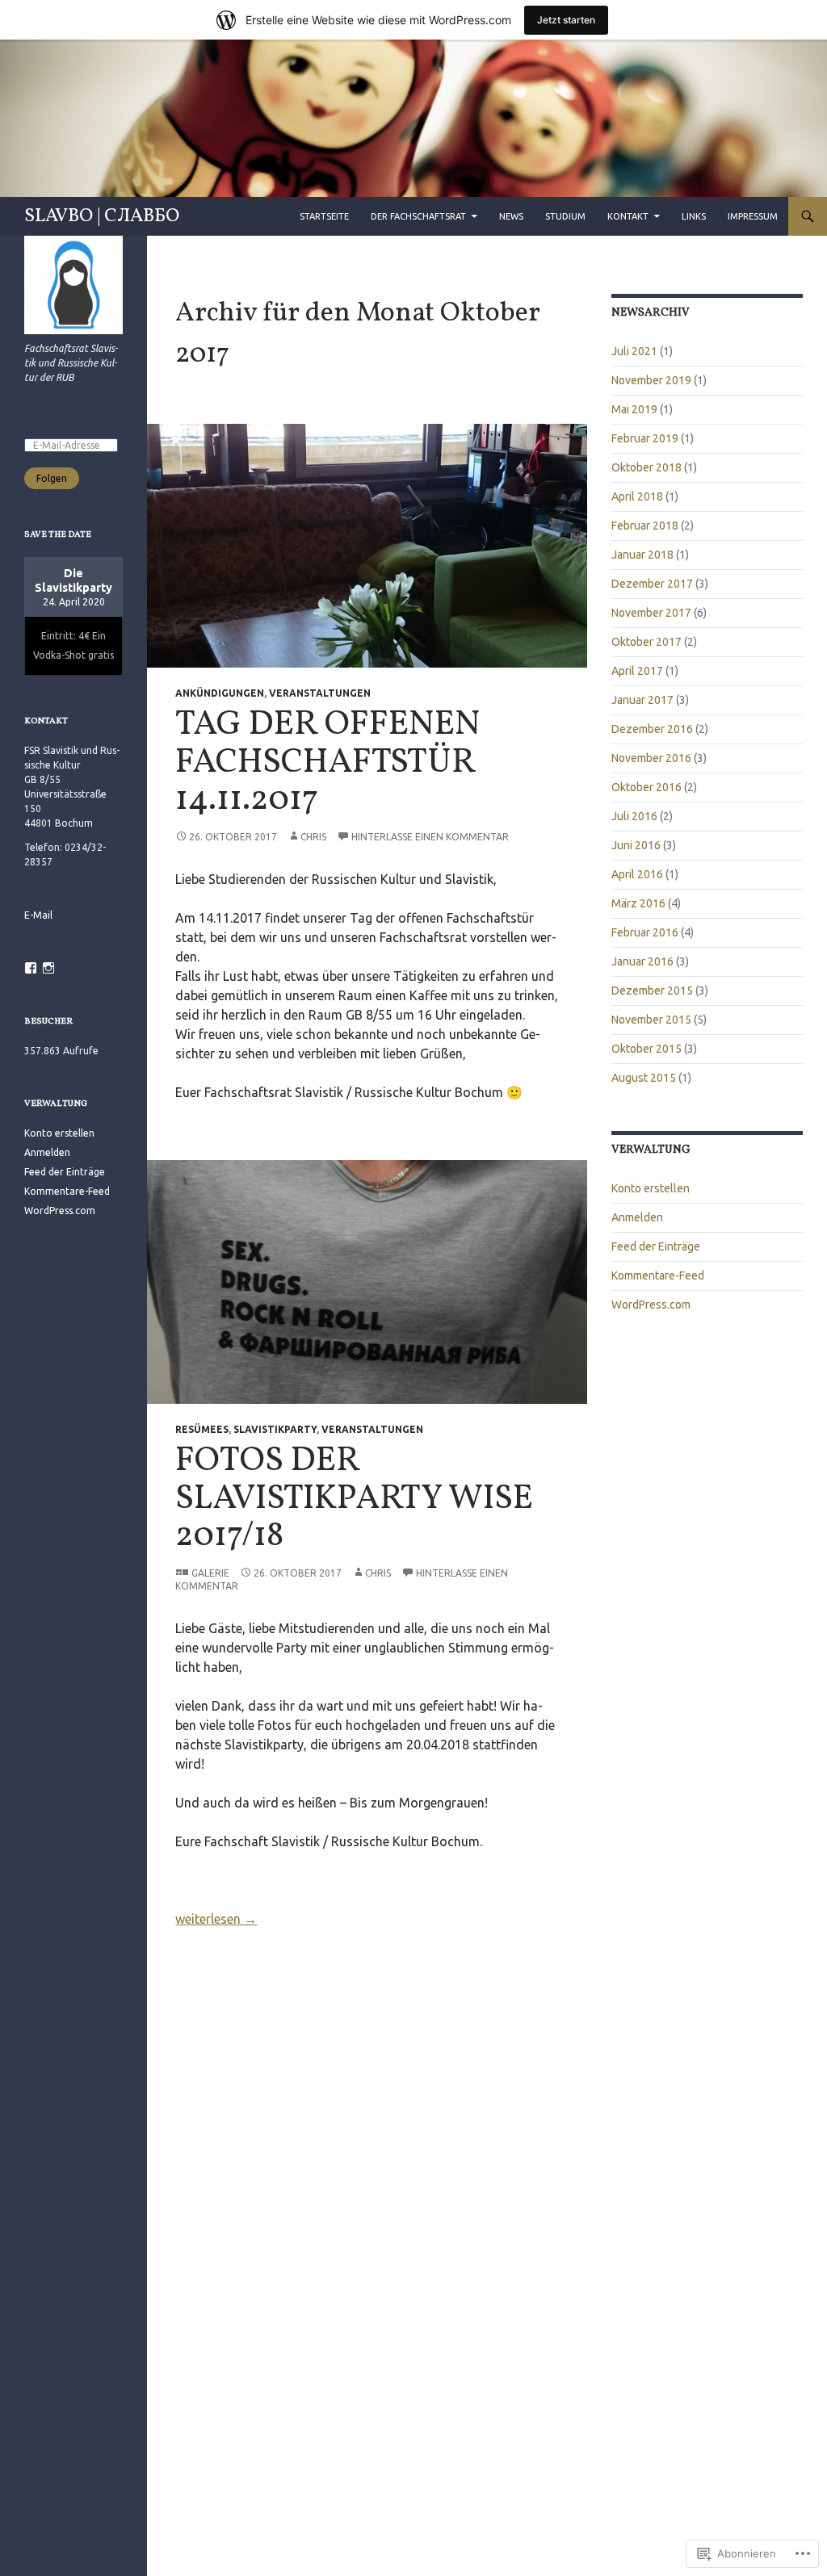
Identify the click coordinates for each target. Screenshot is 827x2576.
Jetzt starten (566, 20)
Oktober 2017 (646, 642)
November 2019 (651, 380)
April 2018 (637, 496)
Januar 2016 (642, 961)
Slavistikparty (275, 1429)
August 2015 (644, 1078)
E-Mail (38, 915)
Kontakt (628, 216)
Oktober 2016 (646, 787)
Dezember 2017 (652, 584)
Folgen (52, 478)
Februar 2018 (645, 526)
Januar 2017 (642, 700)
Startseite (324, 216)
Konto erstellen (651, 1188)
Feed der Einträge (656, 1246)
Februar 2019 (645, 438)
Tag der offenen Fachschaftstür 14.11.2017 (328, 763)
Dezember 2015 (652, 991)
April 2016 (637, 874)
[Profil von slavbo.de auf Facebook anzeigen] (31, 968)
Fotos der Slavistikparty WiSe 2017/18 (354, 1499)
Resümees (202, 1429)
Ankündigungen (220, 693)
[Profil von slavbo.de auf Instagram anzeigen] (48, 968)
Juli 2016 (634, 816)
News (511, 216)
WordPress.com (651, 1305)
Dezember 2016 (652, 729)
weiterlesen (216, 1919)
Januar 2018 (642, 555)
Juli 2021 (634, 351)
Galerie (210, 1573)
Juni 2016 (636, 845)
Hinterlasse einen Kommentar (430, 837)
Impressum (753, 216)
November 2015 (651, 1020)
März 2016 (638, 903)
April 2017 (637, 671)
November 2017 (651, 613)
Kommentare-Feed (658, 1275)
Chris (313, 837)
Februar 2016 (645, 932)
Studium (565, 216)
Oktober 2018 (646, 467)
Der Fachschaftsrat (418, 216)
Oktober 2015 (646, 1049)
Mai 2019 (634, 409)
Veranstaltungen (320, 693)
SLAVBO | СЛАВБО (102, 216)
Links (694, 216)
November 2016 (651, 758)
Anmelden (637, 1217)
